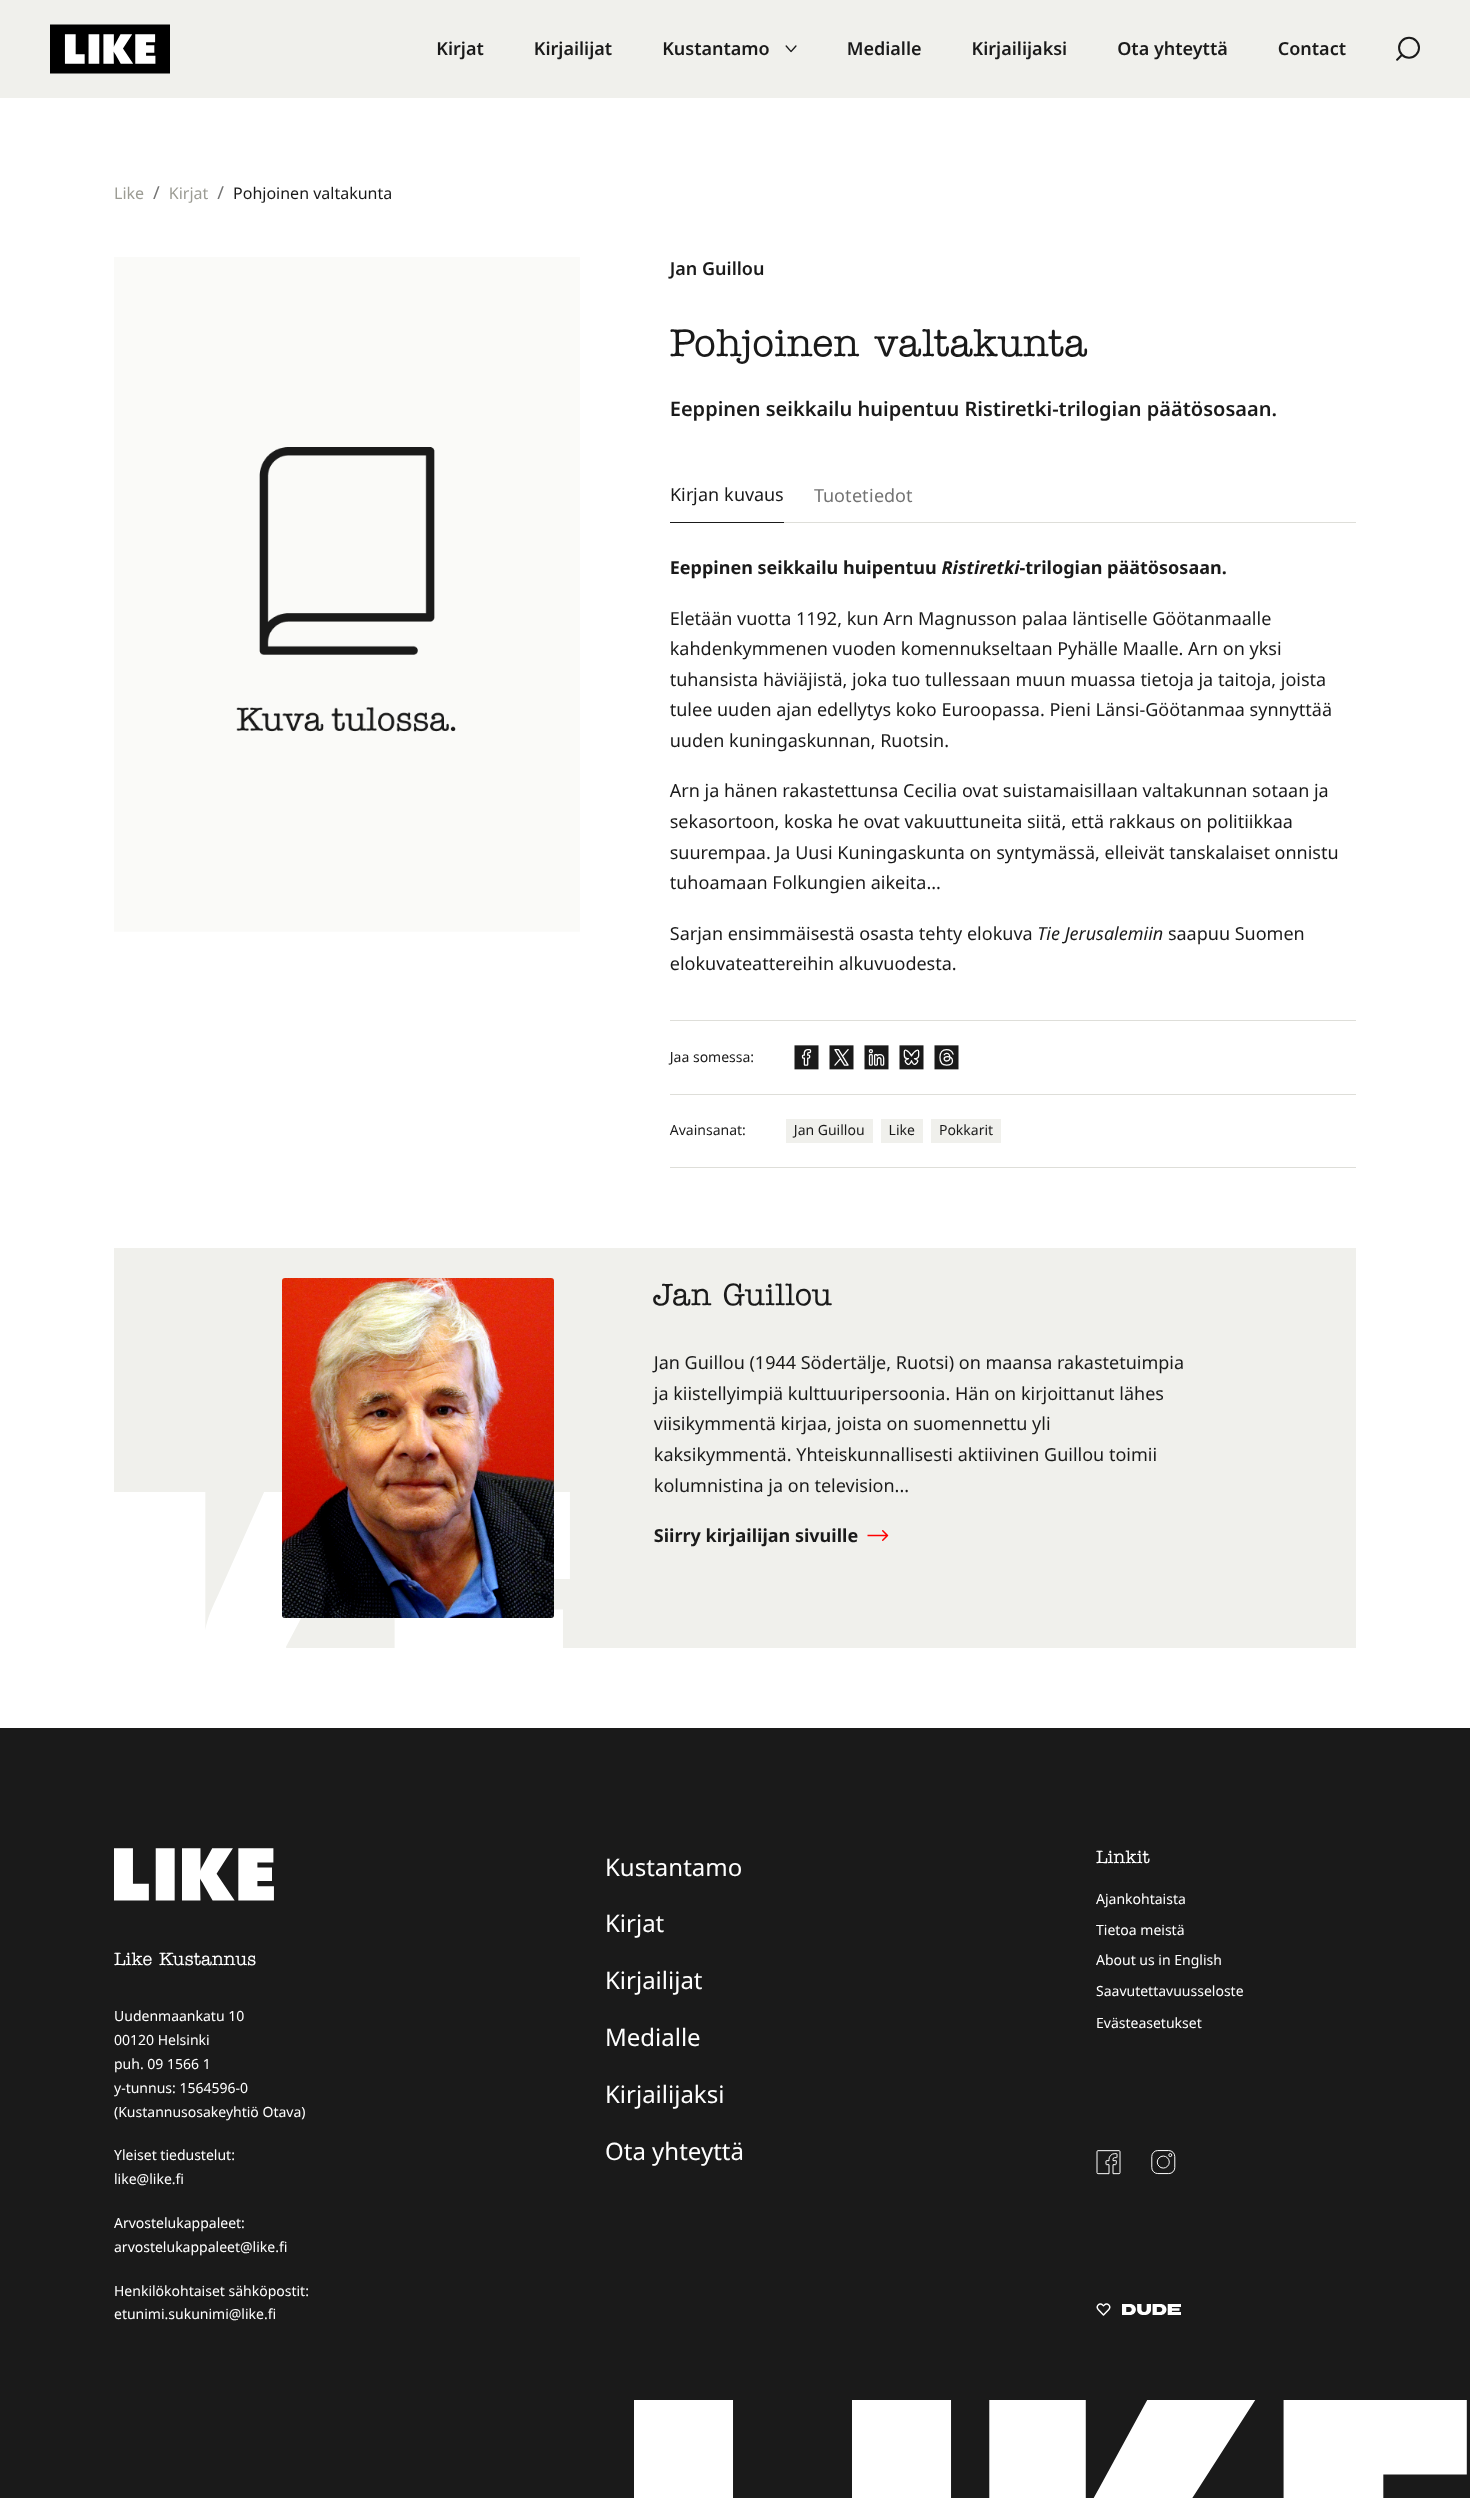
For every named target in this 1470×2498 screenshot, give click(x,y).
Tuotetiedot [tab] (863, 495)
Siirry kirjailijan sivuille (758, 1536)
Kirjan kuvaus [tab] (727, 494)
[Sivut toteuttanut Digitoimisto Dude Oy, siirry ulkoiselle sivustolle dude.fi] (1138, 2312)
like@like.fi (149, 2179)
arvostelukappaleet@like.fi (200, 2247)
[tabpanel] (1013, 766)
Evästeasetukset (1149, 2023)
